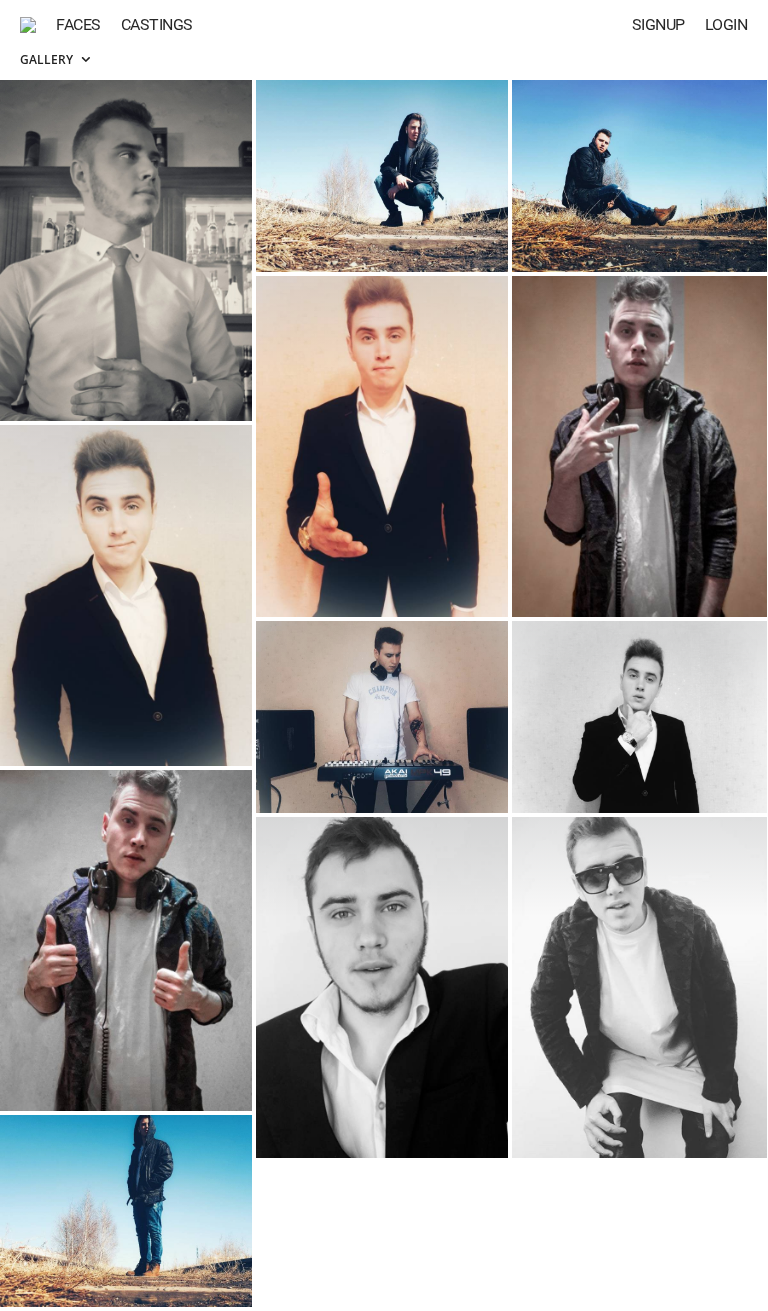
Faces (78, 24)
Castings (157, 24)
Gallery (48, 59)
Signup (658, 24)
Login (726, 24)
